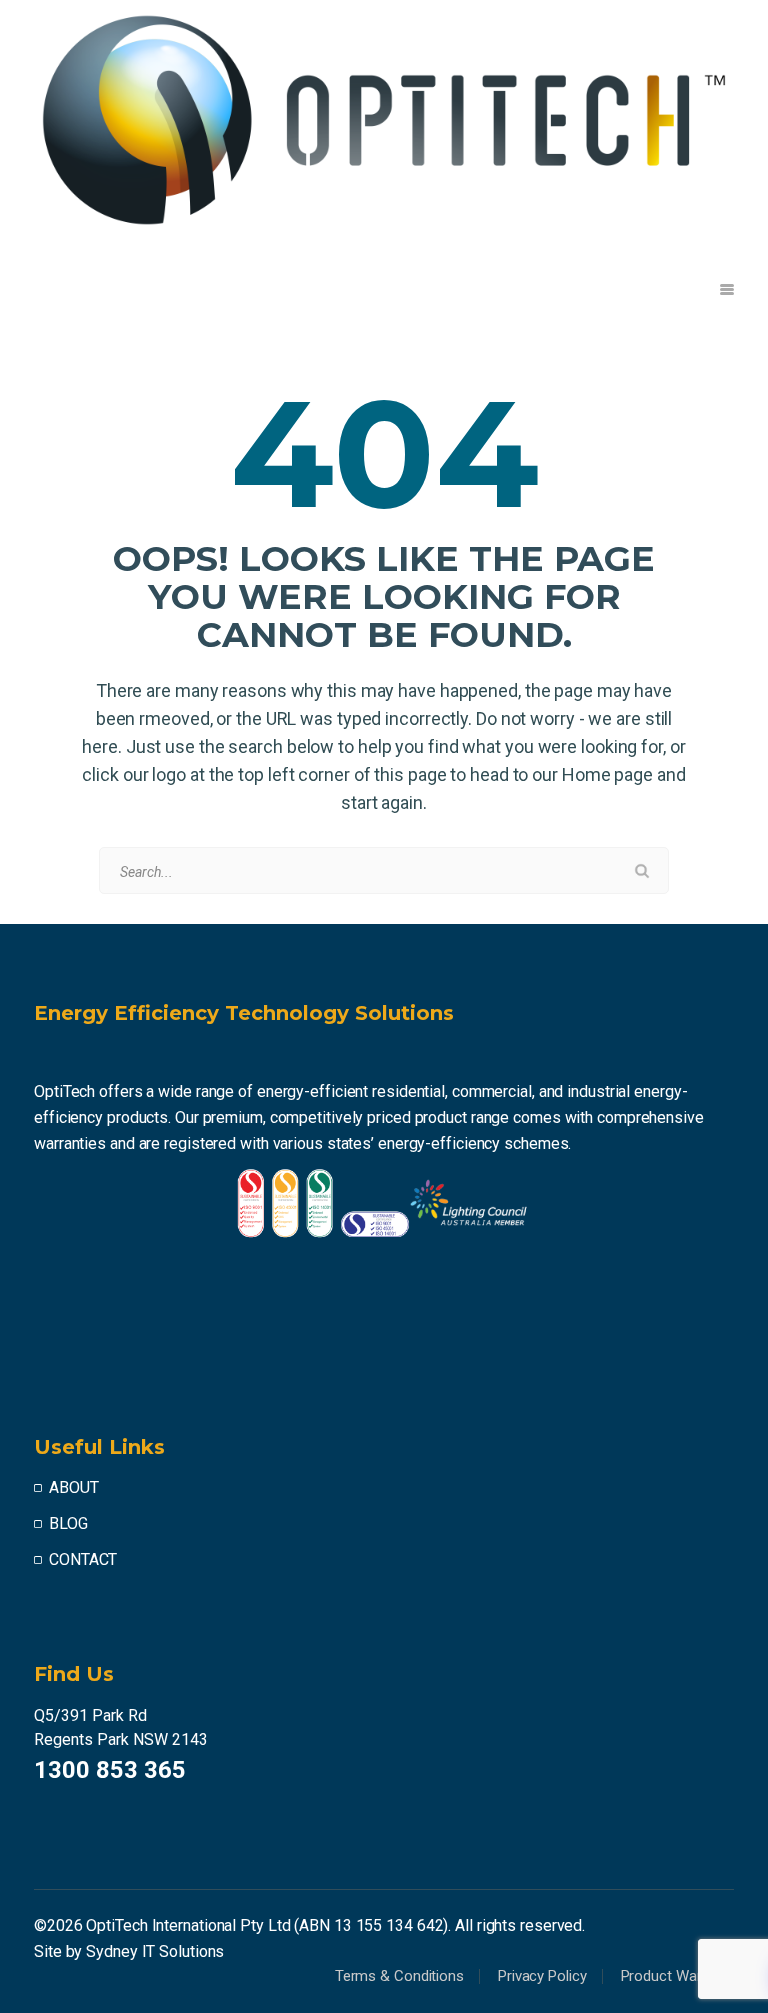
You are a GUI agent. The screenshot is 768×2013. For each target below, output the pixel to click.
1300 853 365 (110, 1770)
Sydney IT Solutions (155, 1951)
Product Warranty (677, 1976)
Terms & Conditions (399, 1976)
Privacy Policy (542, 1976)
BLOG (68, 1523)
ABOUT (74, 1487)
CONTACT (83, 1559)
